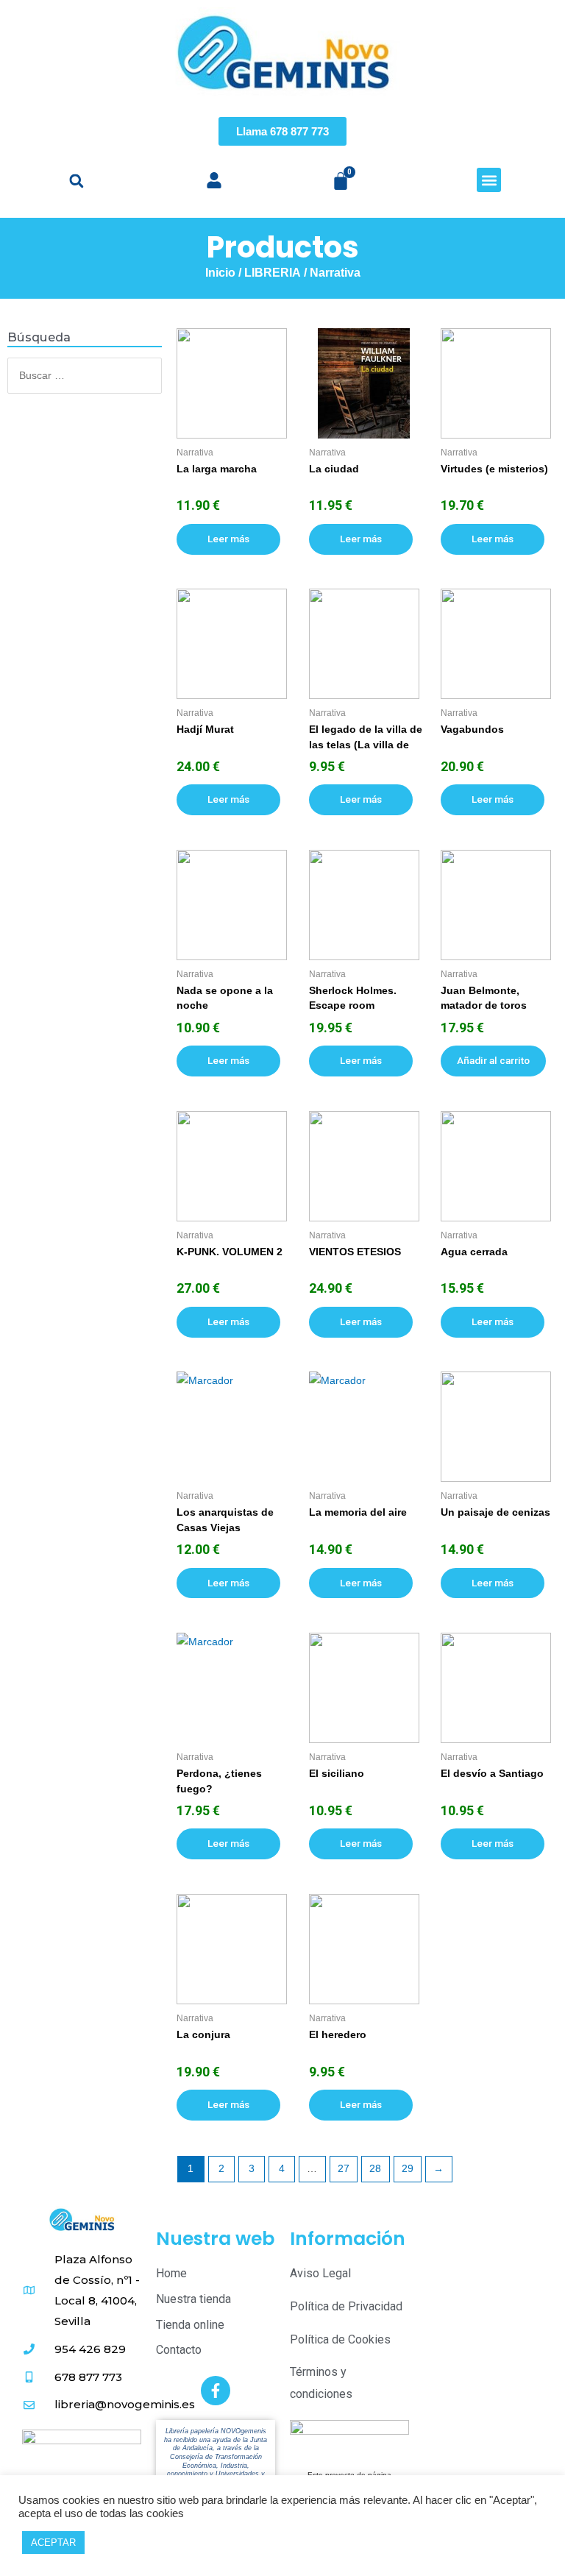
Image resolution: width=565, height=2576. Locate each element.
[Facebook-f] (216, 2391)
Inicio (220, 273)
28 (375, 2169)
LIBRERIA (273, 273)
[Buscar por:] (85, 376)
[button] (76, 181)
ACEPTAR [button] (53, 2543)
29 (408, 2169)
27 (344, 2169)
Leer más (228, 539)
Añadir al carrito (493, 1060)
